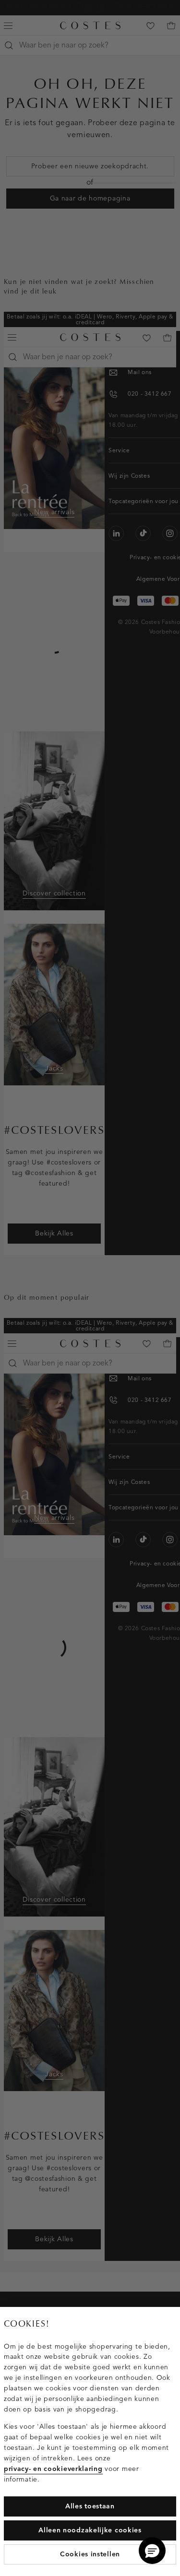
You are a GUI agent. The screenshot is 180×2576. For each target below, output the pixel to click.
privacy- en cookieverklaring (53, 2469)
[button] (152, 2551)
